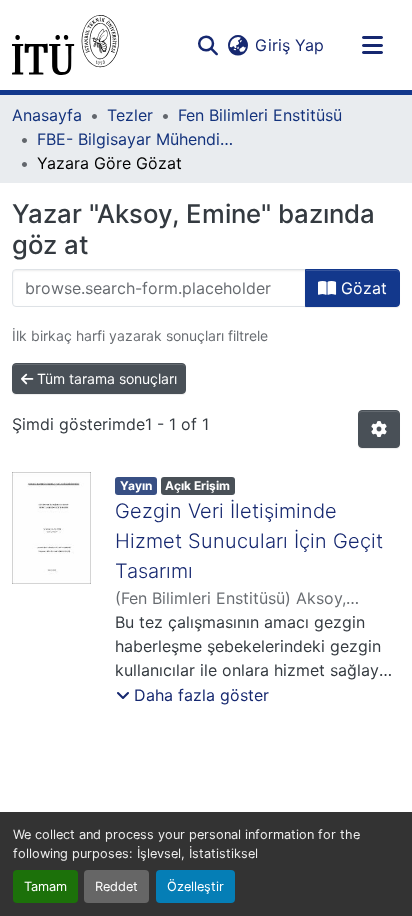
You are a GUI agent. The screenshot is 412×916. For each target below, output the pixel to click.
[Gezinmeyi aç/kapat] (372, 45)
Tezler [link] (130, 115)
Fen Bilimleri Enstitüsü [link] (260, 115)
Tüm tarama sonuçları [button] (105, 378)
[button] (65, 45)
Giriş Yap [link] (289, 45)
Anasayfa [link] (47, 115)
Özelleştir (195, 886)
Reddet (116, 886)
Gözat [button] (361, 288)
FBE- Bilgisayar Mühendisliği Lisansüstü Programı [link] (137, 139)
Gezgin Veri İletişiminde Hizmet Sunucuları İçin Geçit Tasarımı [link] (249, 541)
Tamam (45, 886)
